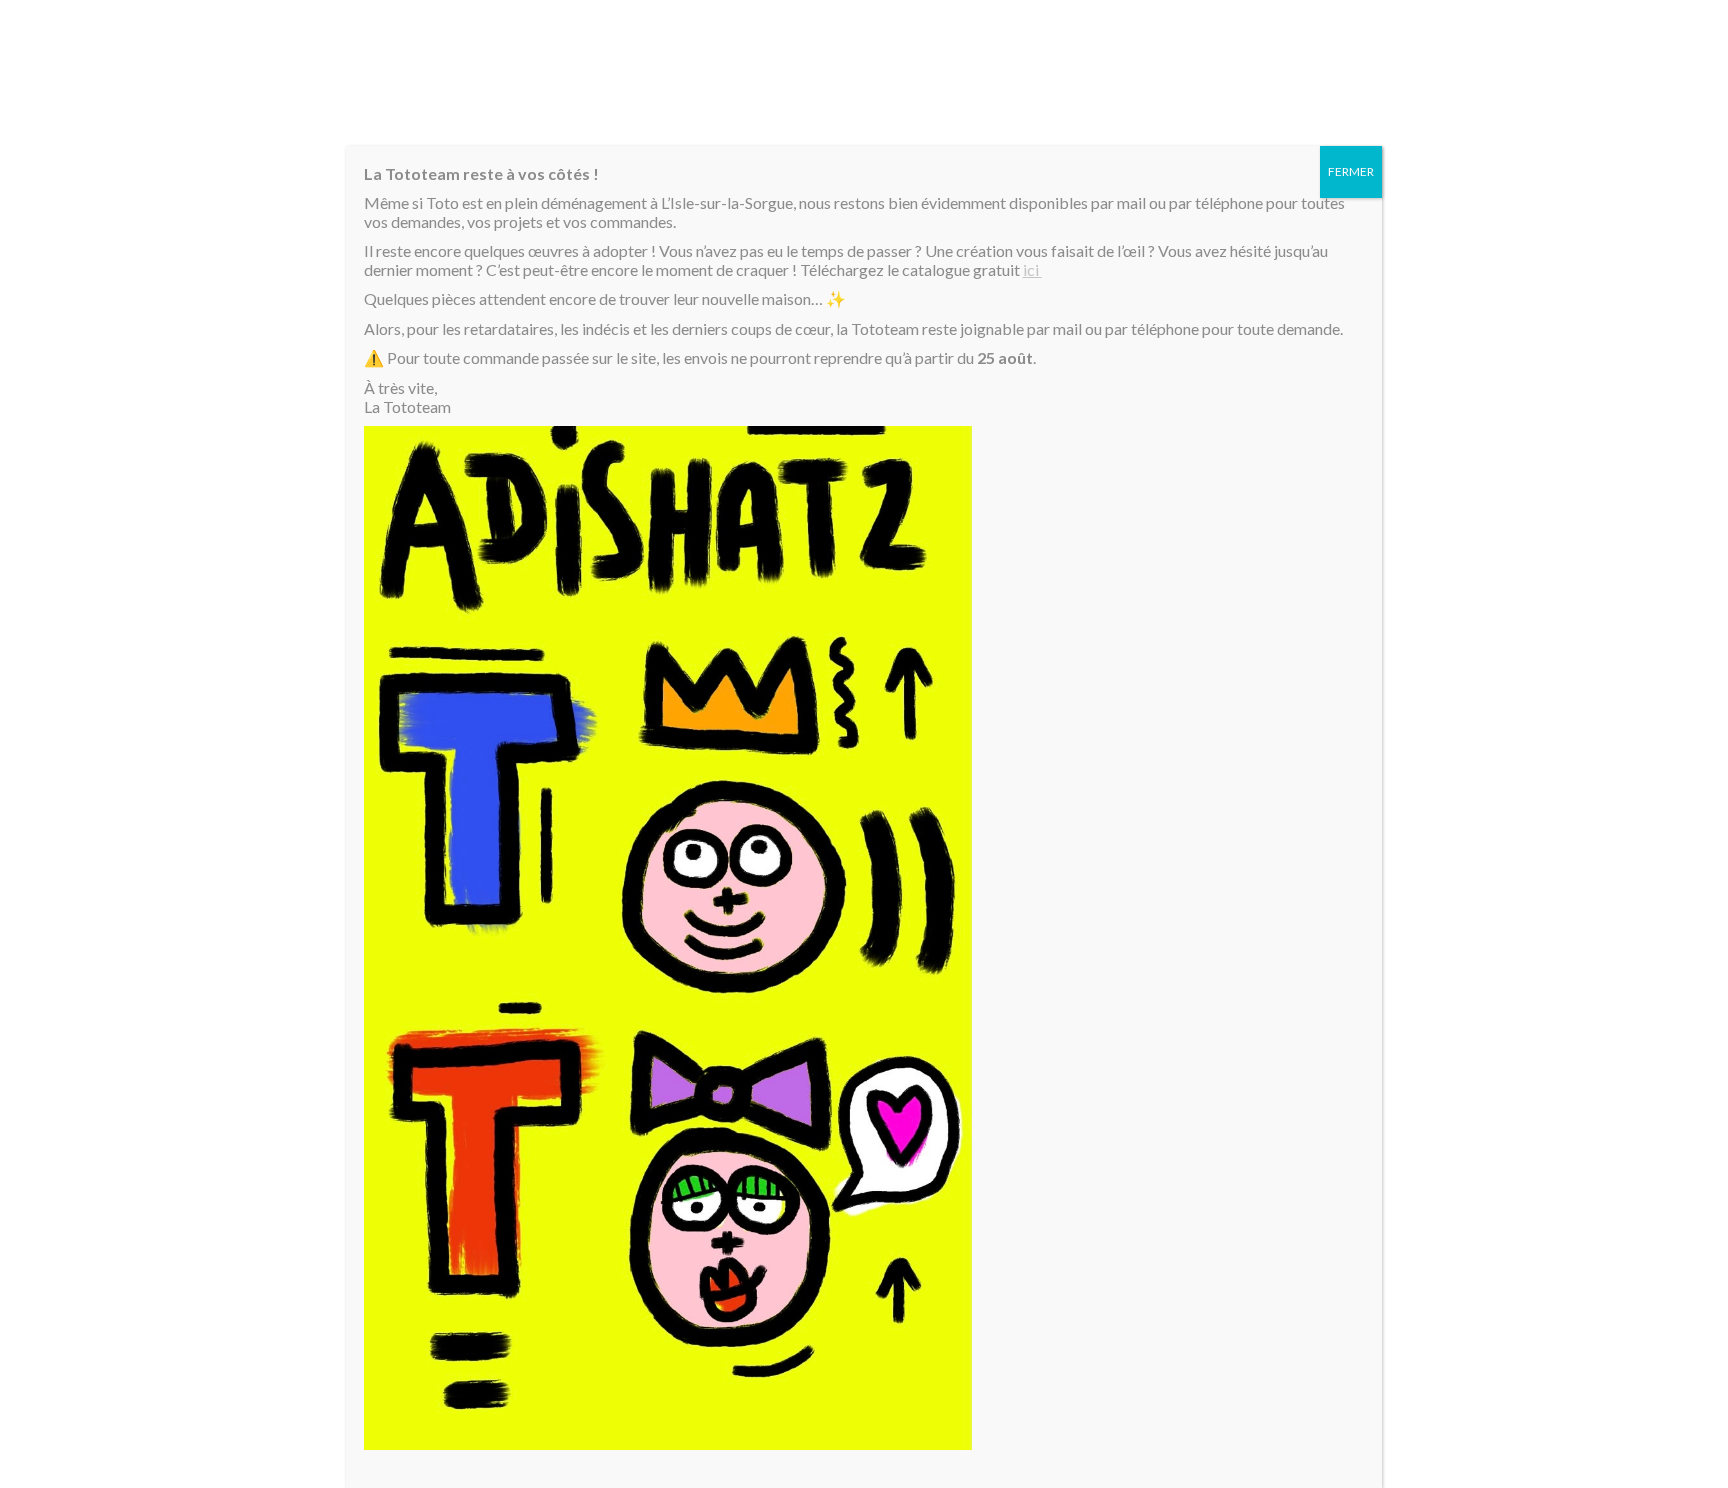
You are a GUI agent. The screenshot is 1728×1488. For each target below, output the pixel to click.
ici (1032, 269)
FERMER (1351, 171)
